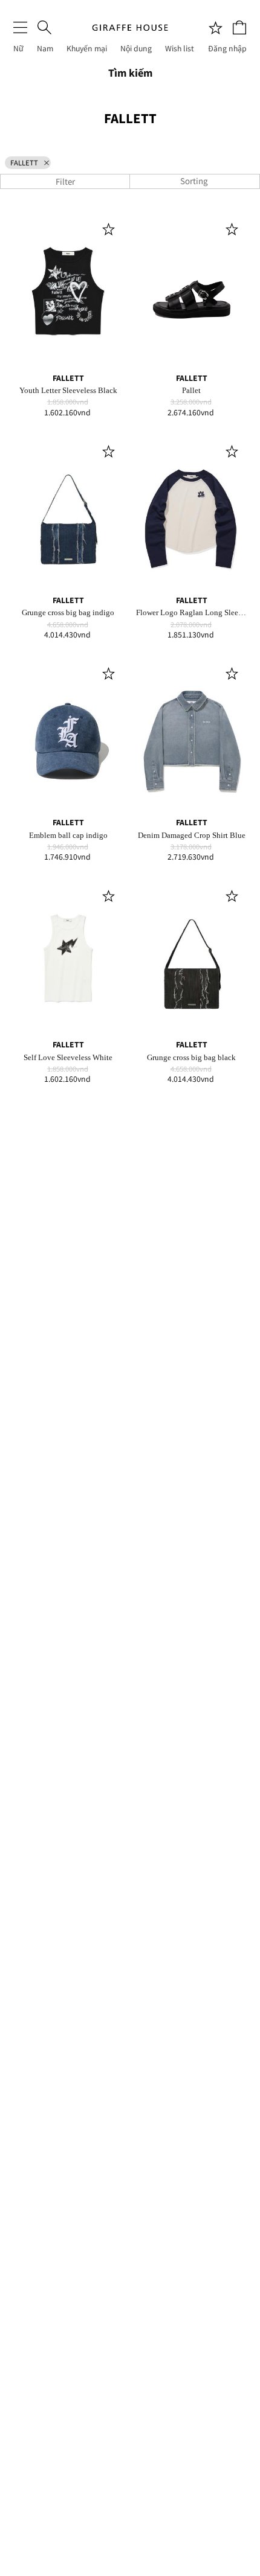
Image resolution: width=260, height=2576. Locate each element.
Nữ (18, 48)
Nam (45, 48)
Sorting (195, 181)
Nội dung (136, 48)
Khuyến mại (87, 48)
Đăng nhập (227, 48)
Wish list (180, 48)
